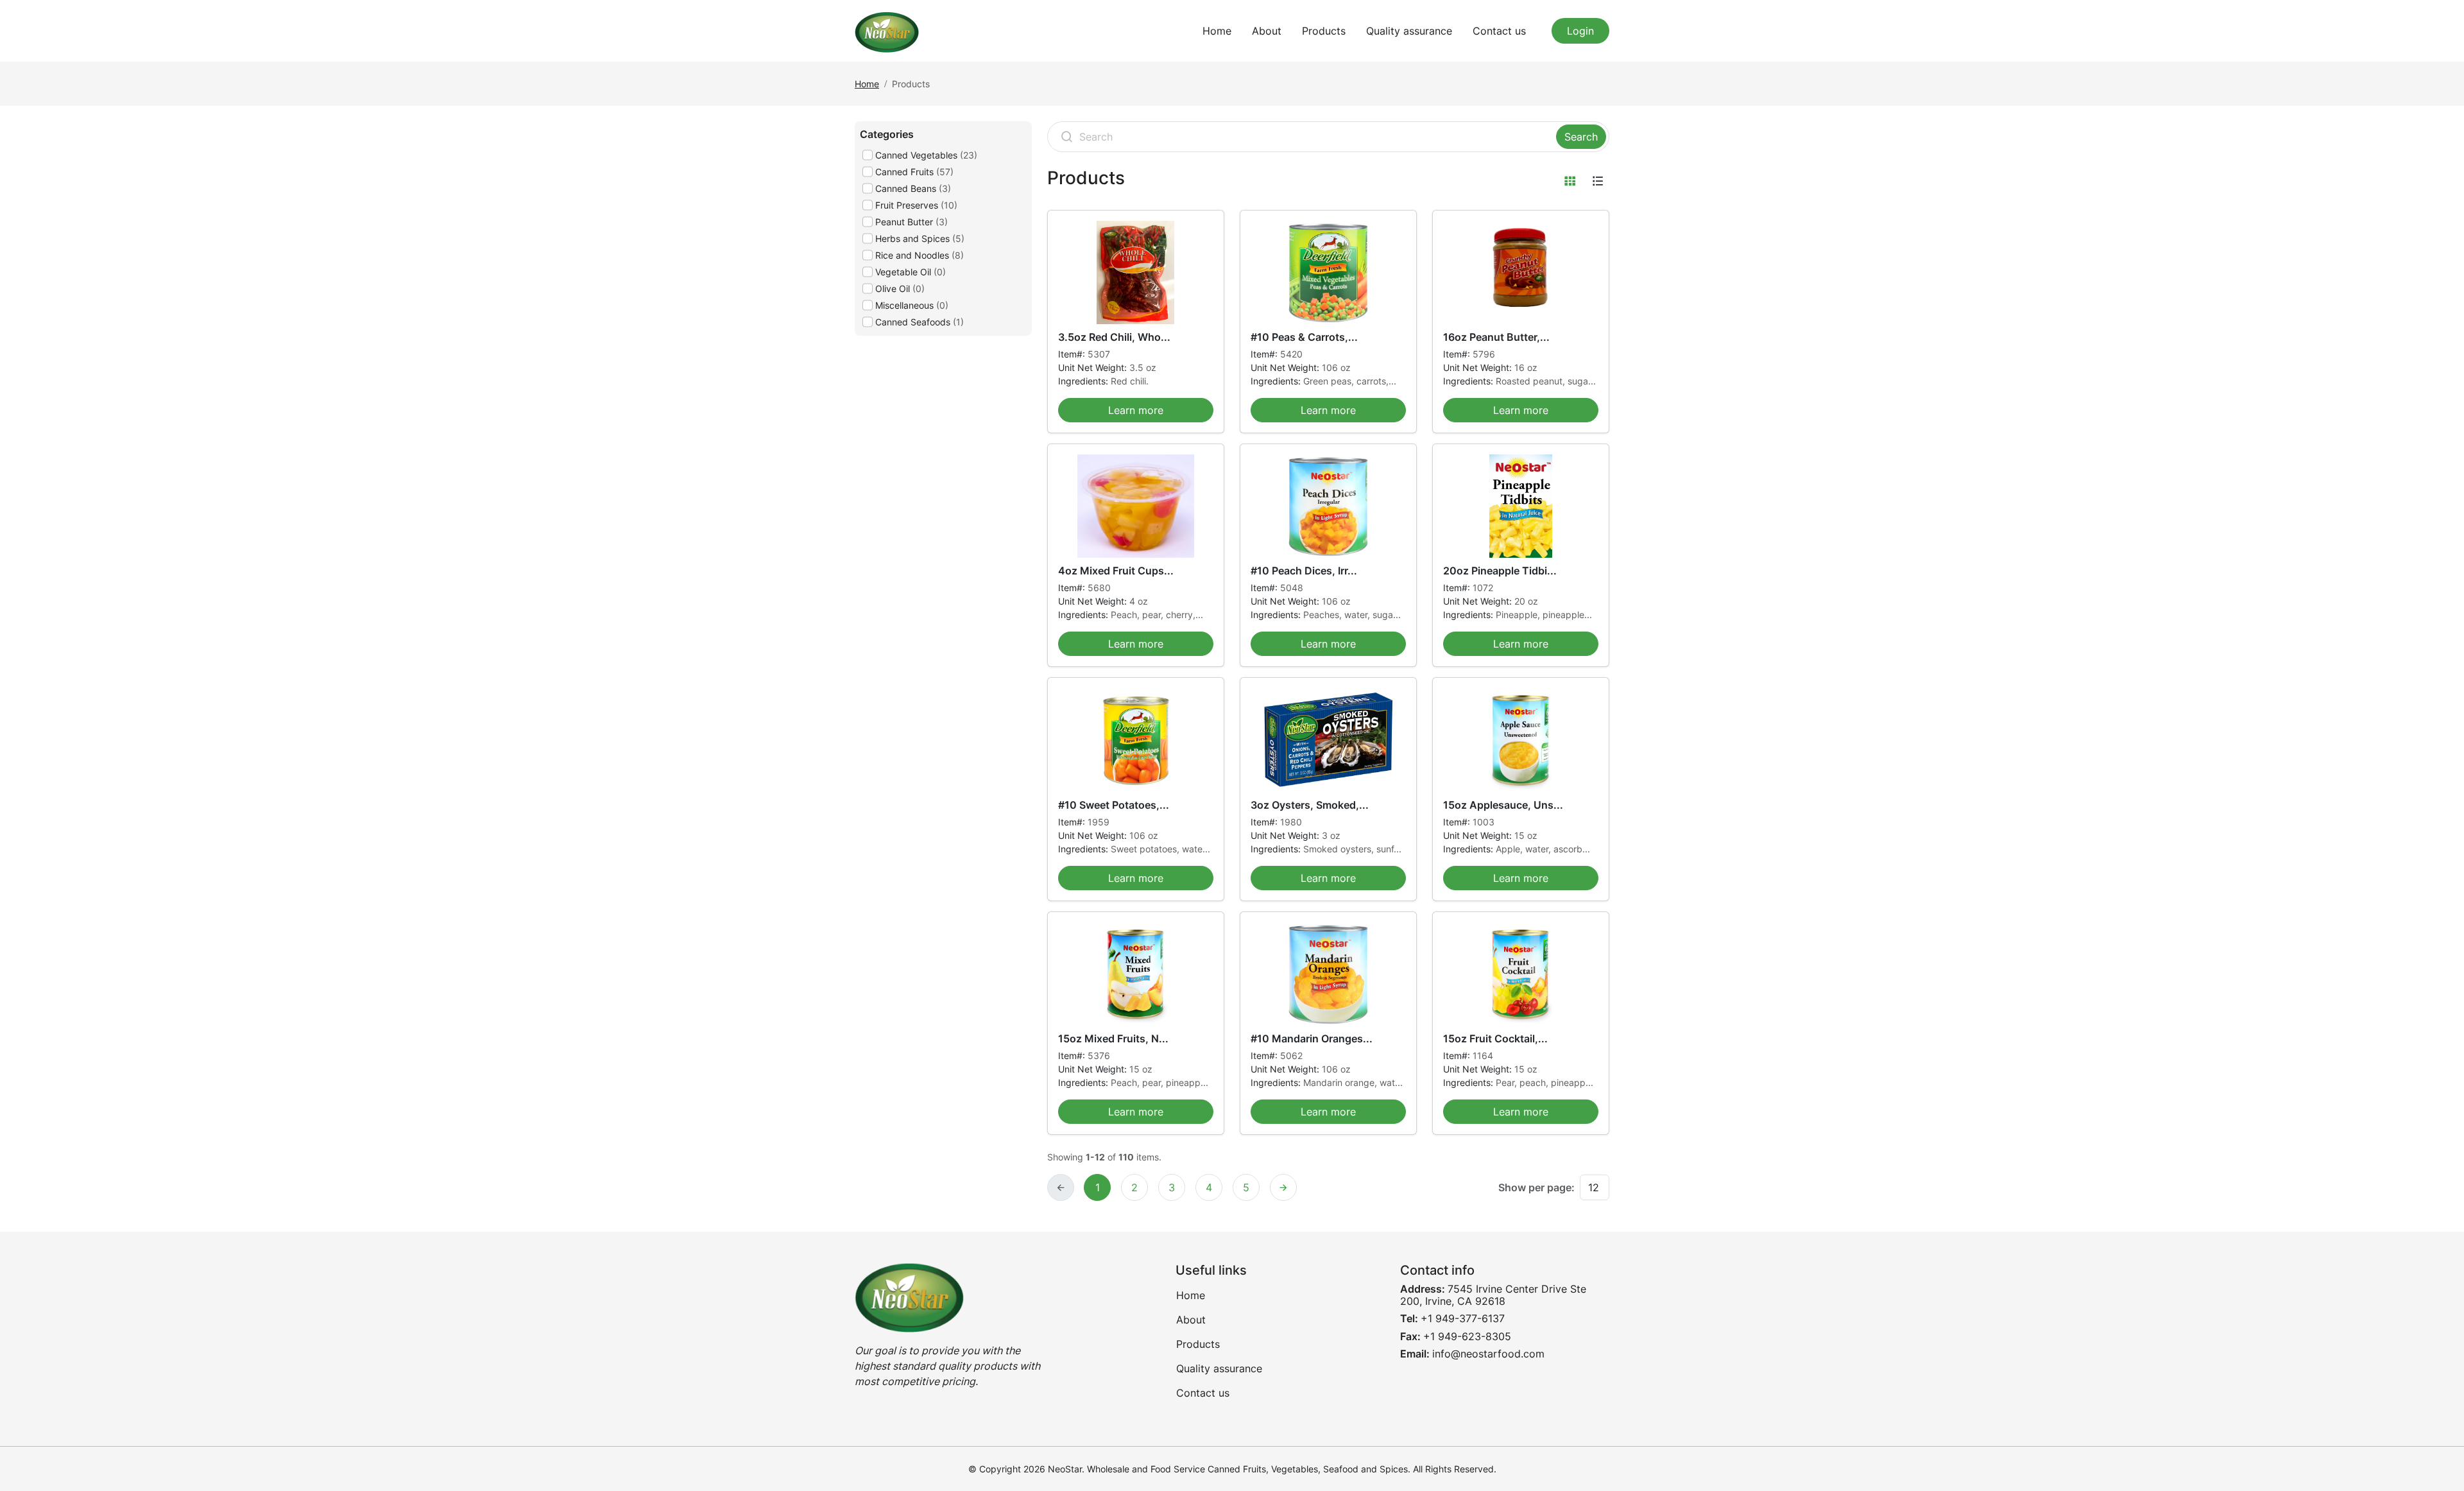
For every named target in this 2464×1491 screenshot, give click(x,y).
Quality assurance (1409, 31)
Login (1580, 31)
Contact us (1499, 31)
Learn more (1136, 410)
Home (1217, 31)
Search (1581, 137)
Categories (887, 134)
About (1267, 31)
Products (1324, 31)
